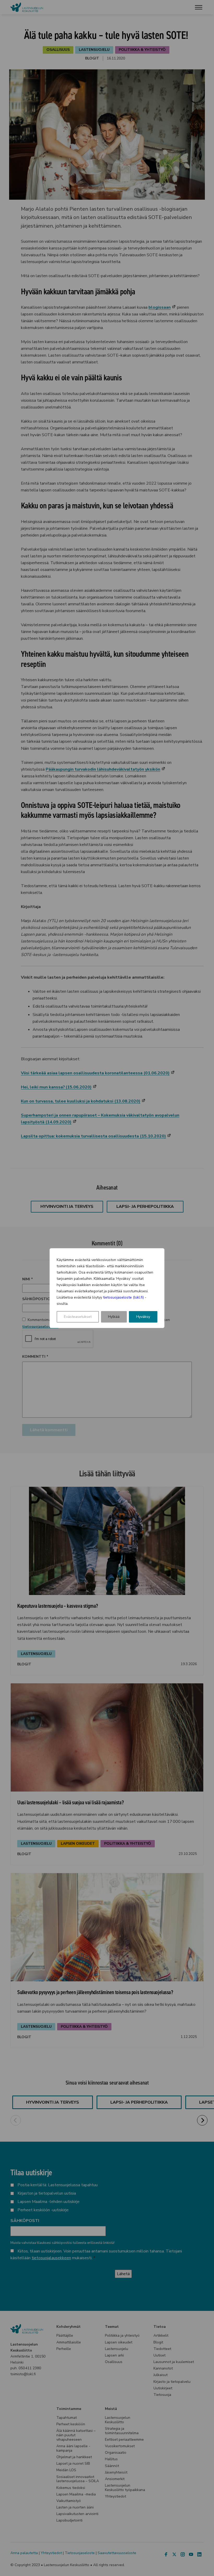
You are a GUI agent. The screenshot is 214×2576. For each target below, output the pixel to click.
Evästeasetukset (78, 1317)
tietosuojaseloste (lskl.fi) (123, 1297)
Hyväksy (143, 1317)
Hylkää (114, 1317)
